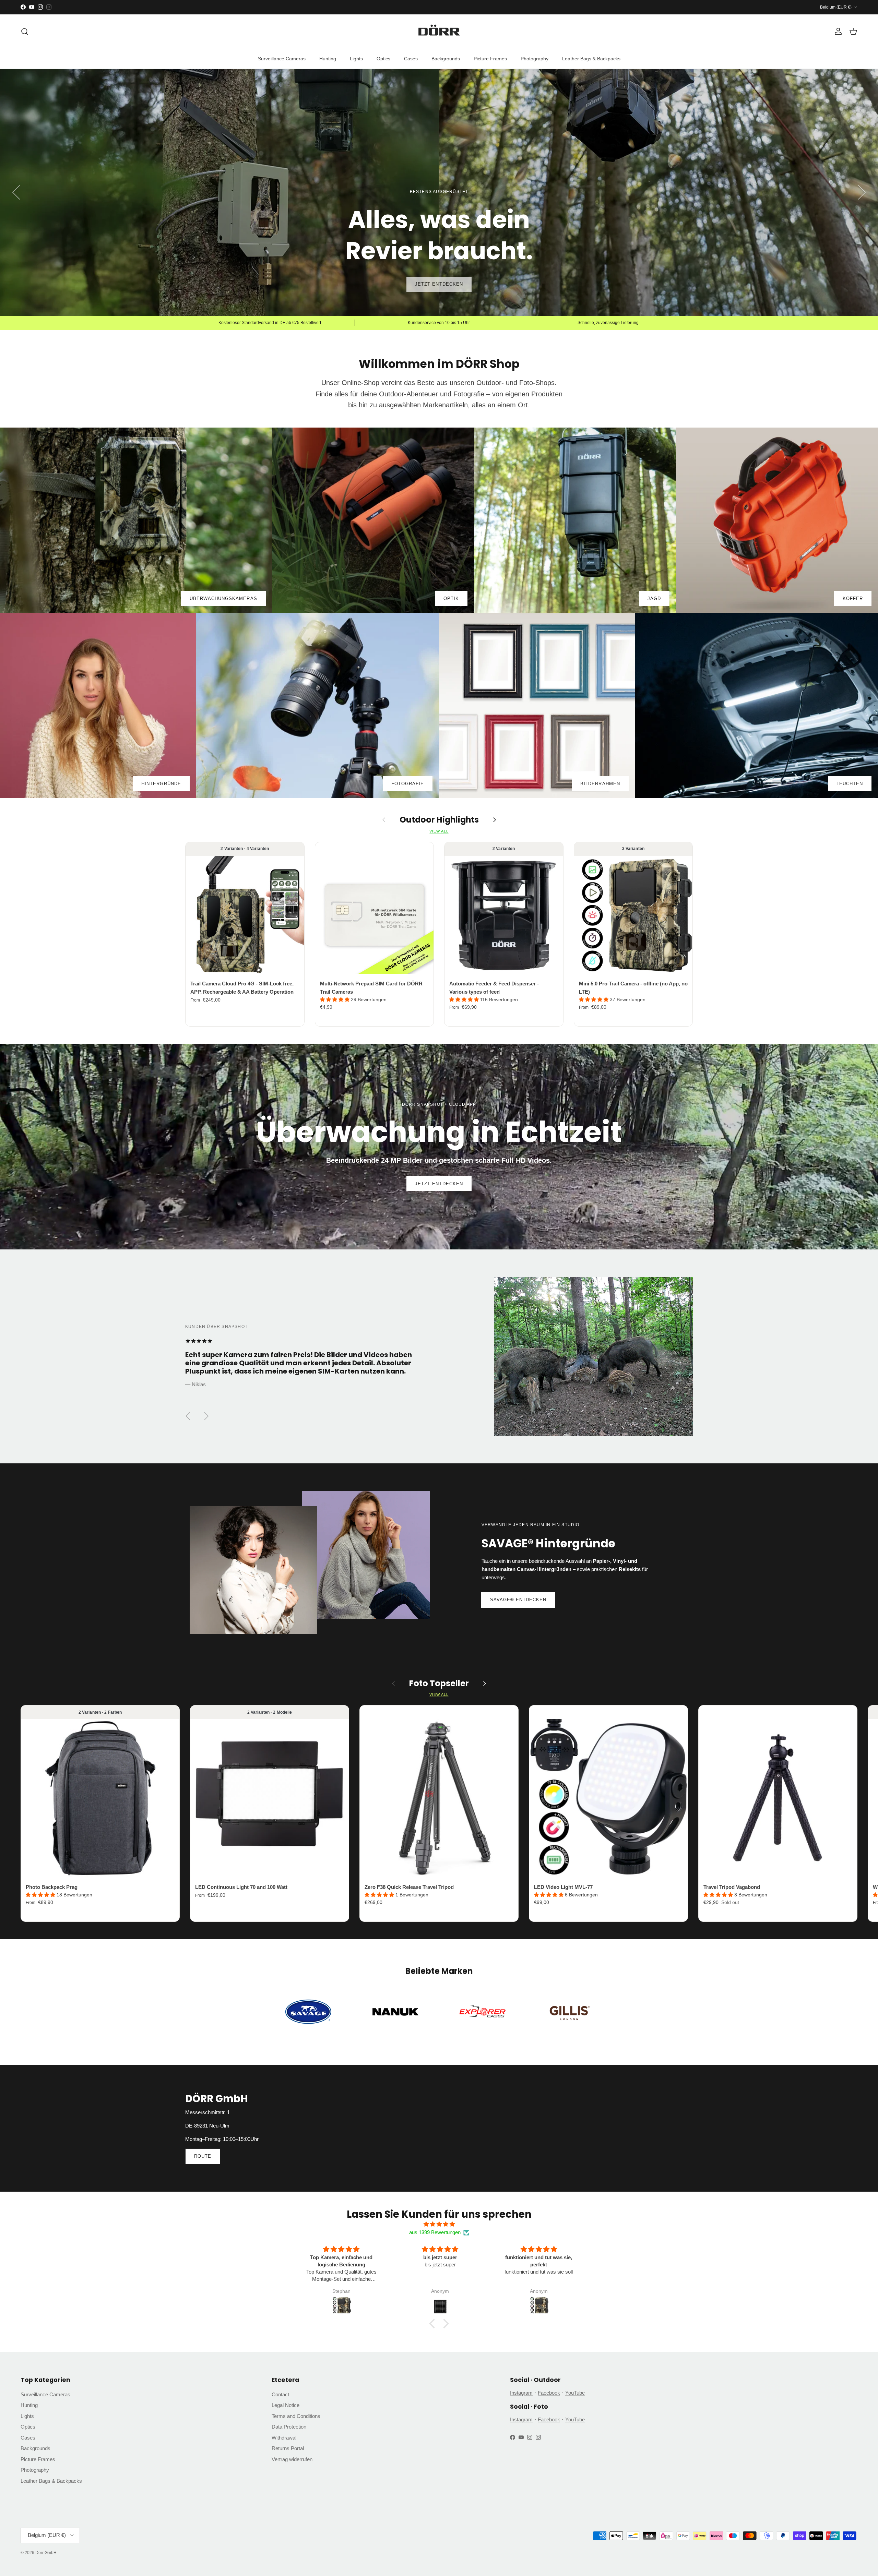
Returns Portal (288, 2448)
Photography (535, 59)
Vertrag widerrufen (292, 2459)
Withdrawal (284, 2438)
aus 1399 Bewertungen (435, 2232)
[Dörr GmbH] (439, 32)
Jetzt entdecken (439, 1184)
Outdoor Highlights (439, 820)
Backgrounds (446, 59)
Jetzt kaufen (439, 284)
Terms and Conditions (296, 2416)
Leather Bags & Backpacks (591, 59)
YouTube (575, 2393)
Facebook (549, 2393)
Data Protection (289, 2427)
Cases (411, 59)
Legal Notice (286, 2405)
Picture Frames (490, 59)
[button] (335, 999)
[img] (439, 2224)
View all (439, 831)
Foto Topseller (439, 1684)
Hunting (328, 59)
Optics (383, 59)
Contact (280, 2394)
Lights (356, 59)
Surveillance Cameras (282, 59)
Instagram (521, 2393)
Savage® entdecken (518, 1600)
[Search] (25, 32)
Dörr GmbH (46, 2553)
